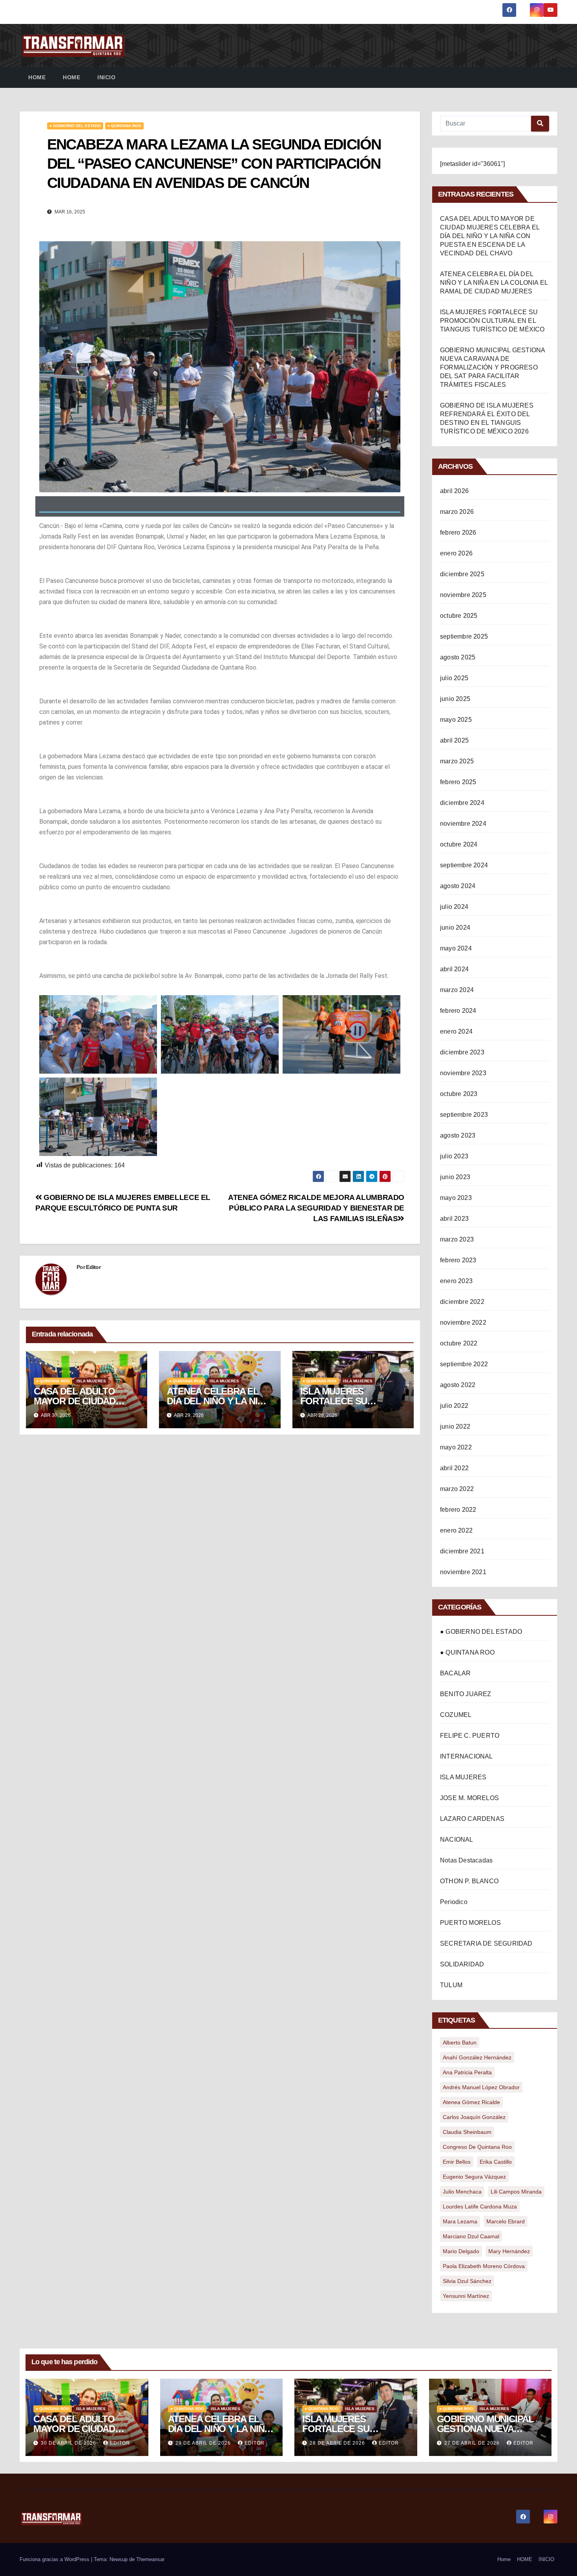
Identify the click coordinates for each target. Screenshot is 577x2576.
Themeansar (150, 2559)
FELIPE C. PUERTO (470, 1736)
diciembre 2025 (462, 574)
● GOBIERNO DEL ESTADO (75, 126)
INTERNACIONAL (467, 1756)
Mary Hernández (509, 2251)
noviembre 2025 (463, 595)
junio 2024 (455, 928)
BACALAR (455, 1673)
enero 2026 (456, 553)
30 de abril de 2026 (69, 2443)
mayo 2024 (456, 948)
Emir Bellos (457, 2162)
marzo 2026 (457, 512)
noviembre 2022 (463, 1323)
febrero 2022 (458, 1510)
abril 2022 (454, 1468)
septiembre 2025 (464, 636)
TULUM (451, 1985)
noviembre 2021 (463, 1572)
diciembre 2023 (462, 1052)
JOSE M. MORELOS (469, 1798)
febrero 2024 (458, 1011)
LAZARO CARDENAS (472, 1819)
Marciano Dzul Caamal (471, 2236)
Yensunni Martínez (466, 2296)
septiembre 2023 (464, 1115)
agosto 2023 (458, 1135)
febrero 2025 (458, 782)
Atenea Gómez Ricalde (471, 2102)
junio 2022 (455, 1426)
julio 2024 (454, 907)
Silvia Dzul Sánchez (467, 2281)
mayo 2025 (456, 720)
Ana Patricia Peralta (467, 2072)
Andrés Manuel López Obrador (481, 2087)
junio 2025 (455, 699)
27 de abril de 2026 (473, 2443)
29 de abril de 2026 (204, 2443)
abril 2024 (454, 969)
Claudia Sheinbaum (467, 2132)
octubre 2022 (459, 1343)
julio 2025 (454, 678)
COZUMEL (456, 1715)
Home (37, 77)
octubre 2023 (459, 1094)
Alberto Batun (460, 2043)
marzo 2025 (457, 761)
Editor (93, 1267)
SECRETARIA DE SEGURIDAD (486, 1943)
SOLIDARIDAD (462, 1964)
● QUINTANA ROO (124, 126)
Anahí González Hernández (477, 2057)
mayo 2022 (456, 1447)
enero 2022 (456, 1530)
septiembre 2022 (464, 1364)
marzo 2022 (457, 1489)
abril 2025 (454, 740)
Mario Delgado (461, 2251)
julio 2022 (454, 1406)
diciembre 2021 (462, 1551)
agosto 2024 (458, 886)
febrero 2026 (458, 532)
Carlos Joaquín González (474, 2117)
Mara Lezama (460, 2221)
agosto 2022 (458, 1385)
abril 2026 (454, 491)
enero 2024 (456, 1031)
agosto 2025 (458, 657)
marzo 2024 (457, 990)
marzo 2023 (457, 1239)
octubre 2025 (459, 616)
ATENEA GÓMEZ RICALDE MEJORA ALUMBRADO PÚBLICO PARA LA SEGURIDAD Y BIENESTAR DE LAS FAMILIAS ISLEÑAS (316, 1208)
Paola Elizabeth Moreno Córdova (484, 2266)
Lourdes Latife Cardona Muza (480, 2206)
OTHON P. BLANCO (469, 1881)
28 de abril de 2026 (338, 2443)
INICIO (106, 77)
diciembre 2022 (462, 1302)
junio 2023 (455, 1177)
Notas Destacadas (466, 1860)
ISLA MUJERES (91, 1381)
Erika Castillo (496, 2162)
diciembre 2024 (462, 803)
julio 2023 (454, 1156)
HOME (71, 77)
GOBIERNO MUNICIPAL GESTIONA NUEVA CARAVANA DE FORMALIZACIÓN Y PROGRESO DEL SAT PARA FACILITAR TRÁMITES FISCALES (492, 367)
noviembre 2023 (463, 1073)
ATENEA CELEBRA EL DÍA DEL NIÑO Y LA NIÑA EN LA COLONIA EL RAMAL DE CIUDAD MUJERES (494, 283)
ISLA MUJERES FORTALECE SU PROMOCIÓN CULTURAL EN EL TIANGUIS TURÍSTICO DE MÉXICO (492, 321)
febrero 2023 (458, 1260)
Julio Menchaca (462, 2192)
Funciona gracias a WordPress (55, 2559)
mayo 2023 (456, 1198)
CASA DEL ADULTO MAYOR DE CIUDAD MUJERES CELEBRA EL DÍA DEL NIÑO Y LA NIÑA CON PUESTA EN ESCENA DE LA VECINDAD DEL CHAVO (490, 236)
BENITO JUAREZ (466, 1694)
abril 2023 (454, 1219)
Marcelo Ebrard (506, 2221)
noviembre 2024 (463, 824)
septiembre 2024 (464, 865)
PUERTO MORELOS (470, 1923)
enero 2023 (456, 1281)
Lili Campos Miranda (516, 2192)
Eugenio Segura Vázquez (474, 2177)
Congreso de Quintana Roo (477, 2147)
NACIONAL (457, 1840)
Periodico (454, 1902)
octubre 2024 (459, 844)
